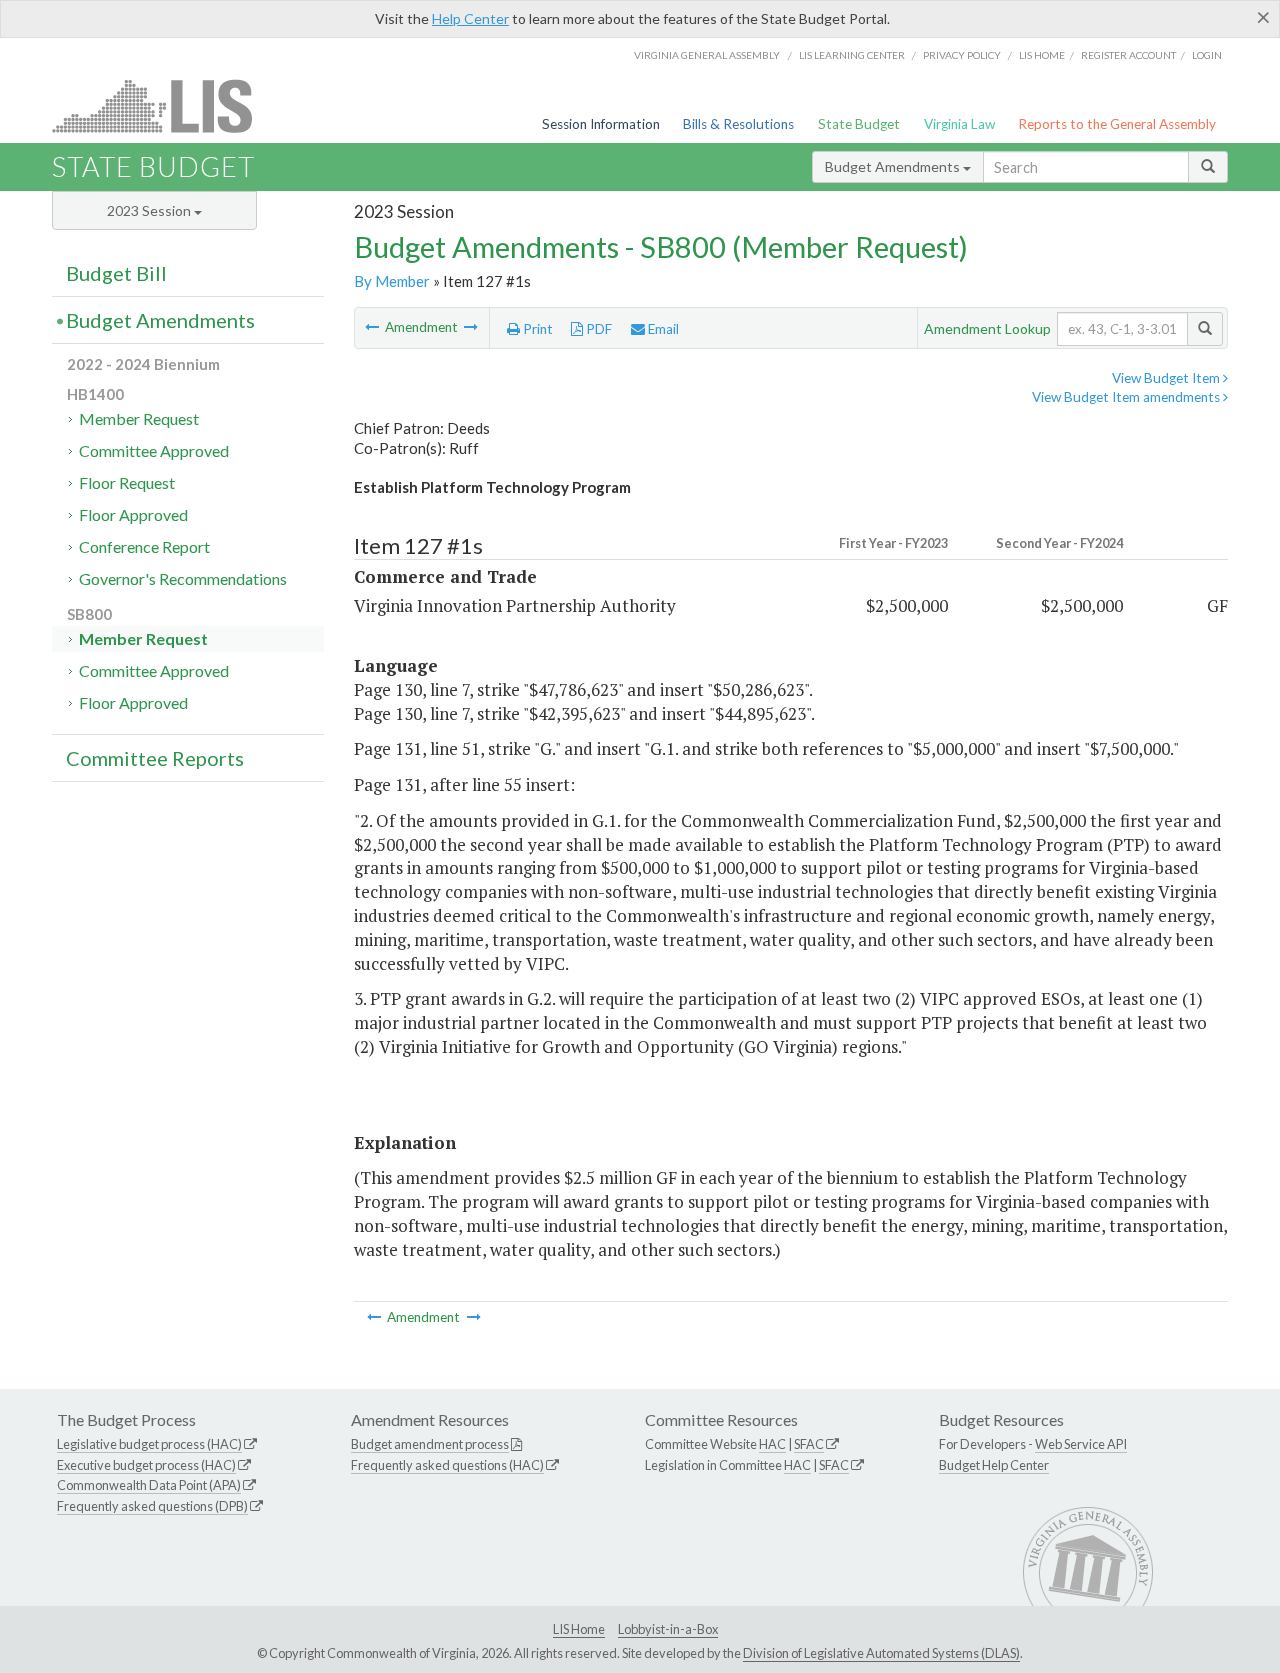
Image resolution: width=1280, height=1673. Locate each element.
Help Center (470, 18)
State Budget (859, 124)
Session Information (601, 124)
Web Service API (1081, 1444)
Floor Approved (133, 514)
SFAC (809, 1444)
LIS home (1042, 55)
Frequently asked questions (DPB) (152, 1506)
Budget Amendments (894, 166)
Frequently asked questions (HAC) (447, 1465)
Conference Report (144, 546)
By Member (392, 281)
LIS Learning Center (852, 55)
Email (662, 329)
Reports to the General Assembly (1117, 124)
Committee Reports (155, 758)
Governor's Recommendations (183, 578)
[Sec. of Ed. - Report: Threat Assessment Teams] (471, 327)
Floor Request (127, 482)
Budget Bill (116, 273)
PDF (597, 329)
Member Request (139, 418)
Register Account (1128, 55)
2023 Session (150, 210)
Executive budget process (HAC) (146, 1465)
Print (536, 329)
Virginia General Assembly (707, 55)
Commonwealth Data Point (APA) (149, 1485)
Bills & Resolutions (738, 124)
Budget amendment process (430, 1444)
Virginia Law (959, 124)
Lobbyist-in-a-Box (668, 1629)
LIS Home (579, 1629)
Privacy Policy (962, 55)
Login (1207, 55)
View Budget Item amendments (1127, 397)
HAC (772, 1444)
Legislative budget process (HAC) (149, 1444)
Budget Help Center (994, 1465)
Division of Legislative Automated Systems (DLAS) (881, 1653)
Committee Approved (154, 450)
